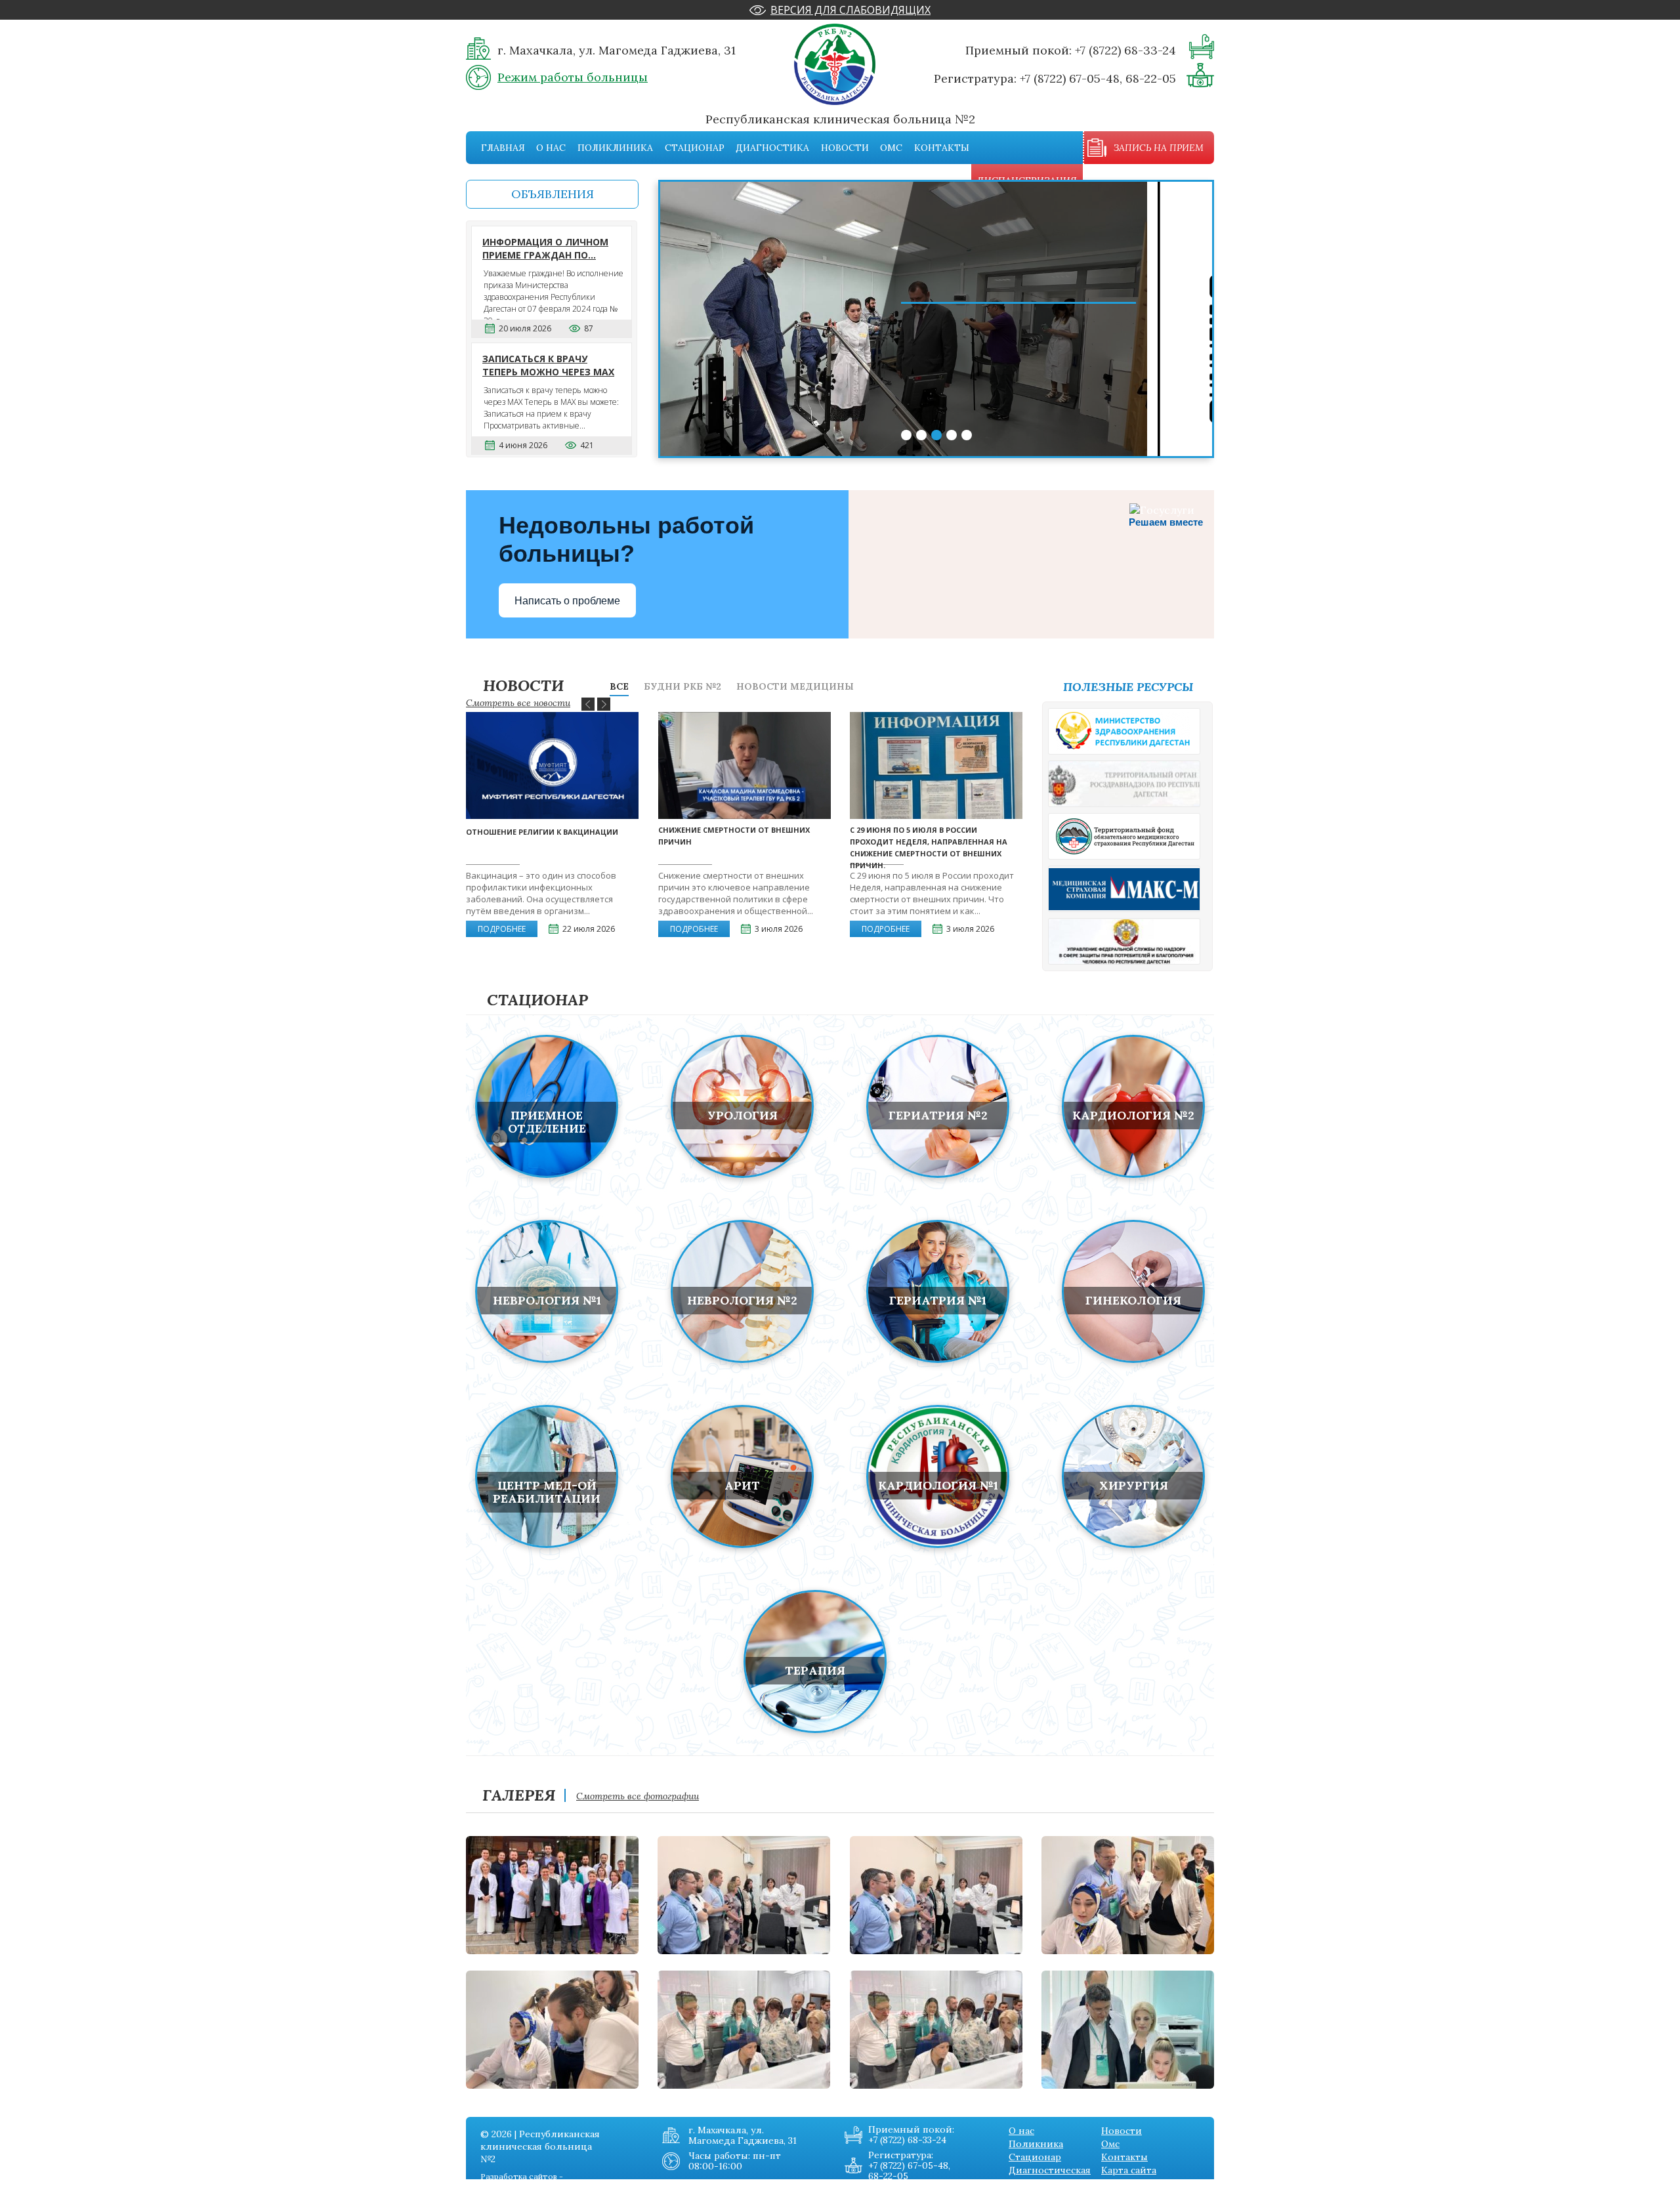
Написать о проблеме (567, 601)
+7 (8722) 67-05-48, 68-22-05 (1098, 78)
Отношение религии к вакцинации (542, 832)
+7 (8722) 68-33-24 (1125, 50)
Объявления (553, 194)
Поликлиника (615, 148)
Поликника (1036, 2144)
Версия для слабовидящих (850, 10)
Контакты (942, 148)
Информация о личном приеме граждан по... (545, 248)
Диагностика (772, 148)
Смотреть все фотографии (638, 1796)
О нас (551, 148)
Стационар (695, 148)
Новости (845, 148)
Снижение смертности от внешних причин (734, 836)
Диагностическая (1050, 2170)
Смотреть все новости (518, 703)
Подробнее (502, 929)
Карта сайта (1129, 2170)
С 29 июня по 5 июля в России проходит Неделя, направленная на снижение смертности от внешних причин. (929, 847)
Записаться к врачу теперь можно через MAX (548, 365)
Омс (891, 148)
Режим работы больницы (573, 77)
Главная (503, 148)
